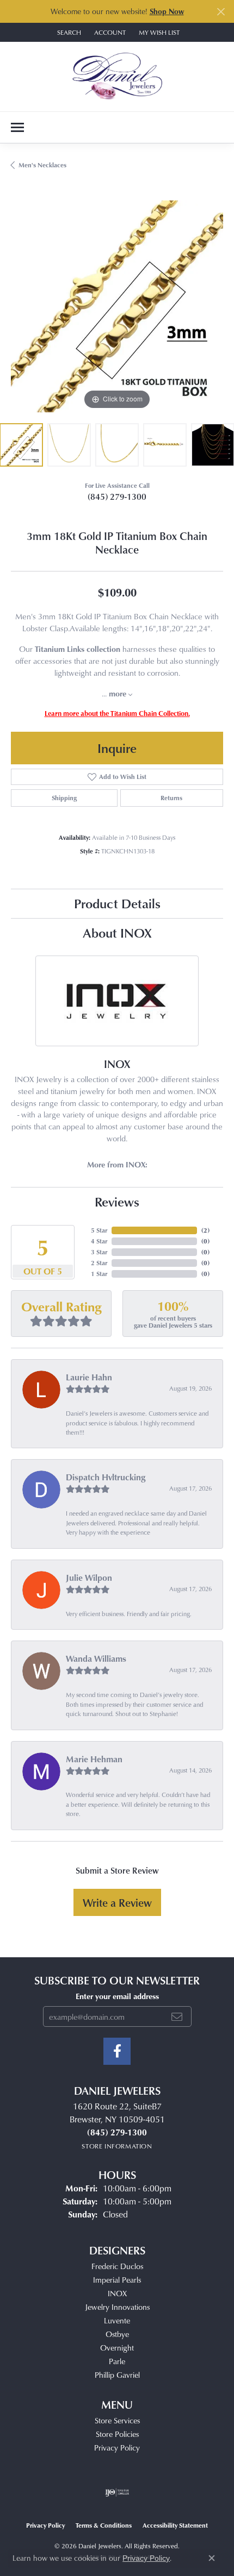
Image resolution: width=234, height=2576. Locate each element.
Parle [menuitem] (117, 2361)
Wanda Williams (96, 1658)
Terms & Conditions (104, 2525)
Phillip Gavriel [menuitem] (117, 2375)
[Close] (221, 12)
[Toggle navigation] (17, 127)
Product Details (117, 903)
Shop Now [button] (167, 11)
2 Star (99, 1263)
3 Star (99, 1252)
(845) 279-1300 (117, 497)
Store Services (117, 2420)
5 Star (99, 1230)
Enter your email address (117, 1996)
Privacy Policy (117, 2448)
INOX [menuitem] (117, 2293)
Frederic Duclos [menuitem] (117, 2266)
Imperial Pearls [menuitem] (117, 2280)
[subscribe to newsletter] (177, 2016)
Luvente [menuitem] (117, 2320)
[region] (117, 306)
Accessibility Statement (175, 2525)
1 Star (99, 1274)
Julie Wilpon (89, 1578)
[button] (68, 32)
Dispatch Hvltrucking (106, 1477)
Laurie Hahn (89, 1377)
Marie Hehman (94, 1759)
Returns (171, 798)
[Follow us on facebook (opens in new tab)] (117, 2051)
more (119, 693)
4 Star (99, 1241)
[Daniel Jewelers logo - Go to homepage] (117, 77)
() (205, 1230)
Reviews (117, 1201)
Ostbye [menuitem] (117, 2334)
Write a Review (117, 1902)
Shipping (64, 798)
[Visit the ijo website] (117, 2492)
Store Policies (117, 2434)
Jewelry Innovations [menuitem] (117, 2307)
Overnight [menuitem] (117, 2348)
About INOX (117, 932)
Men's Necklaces (42, 165)
